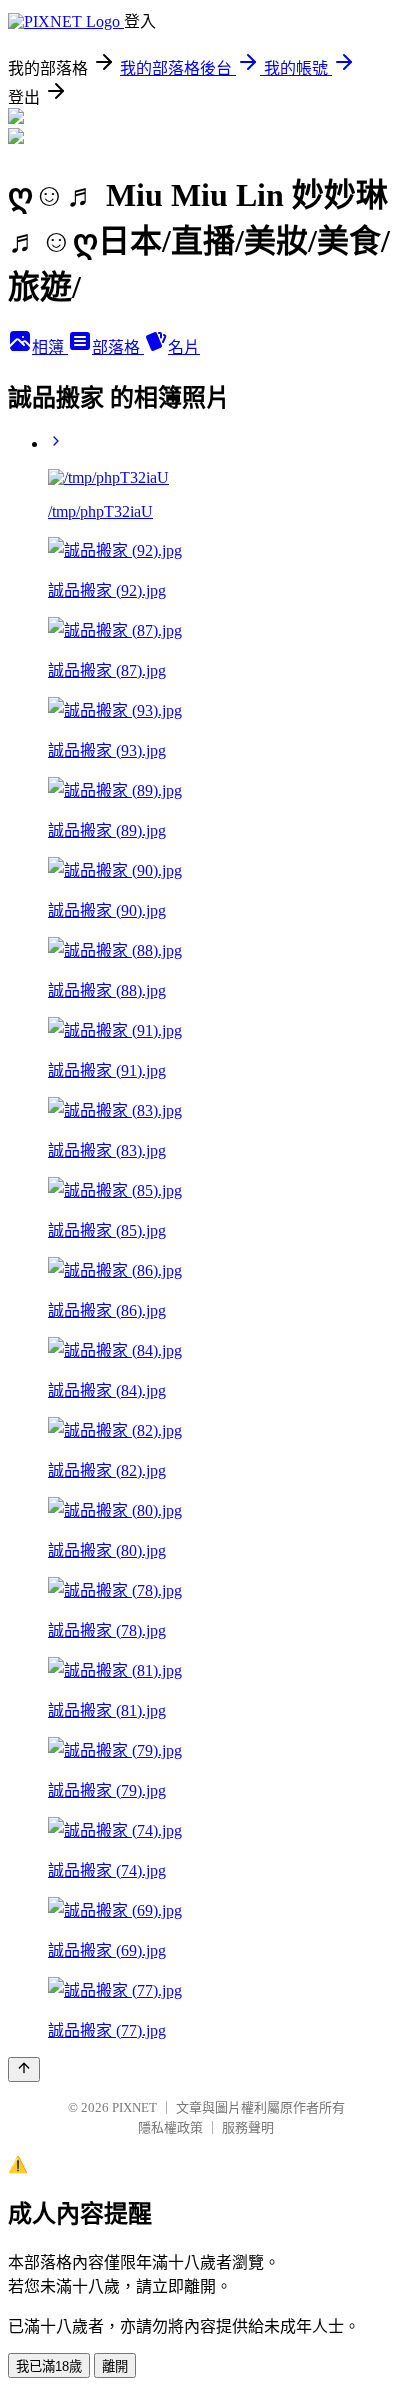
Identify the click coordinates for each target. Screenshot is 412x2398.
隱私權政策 (170, 2127)
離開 (115, 2366)
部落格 (118, 347)
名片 (184, 347)
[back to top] (24, 2069)
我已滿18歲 (49, 2366)
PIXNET (134, 2107)
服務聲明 (248, 2127)
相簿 (50, 347)
